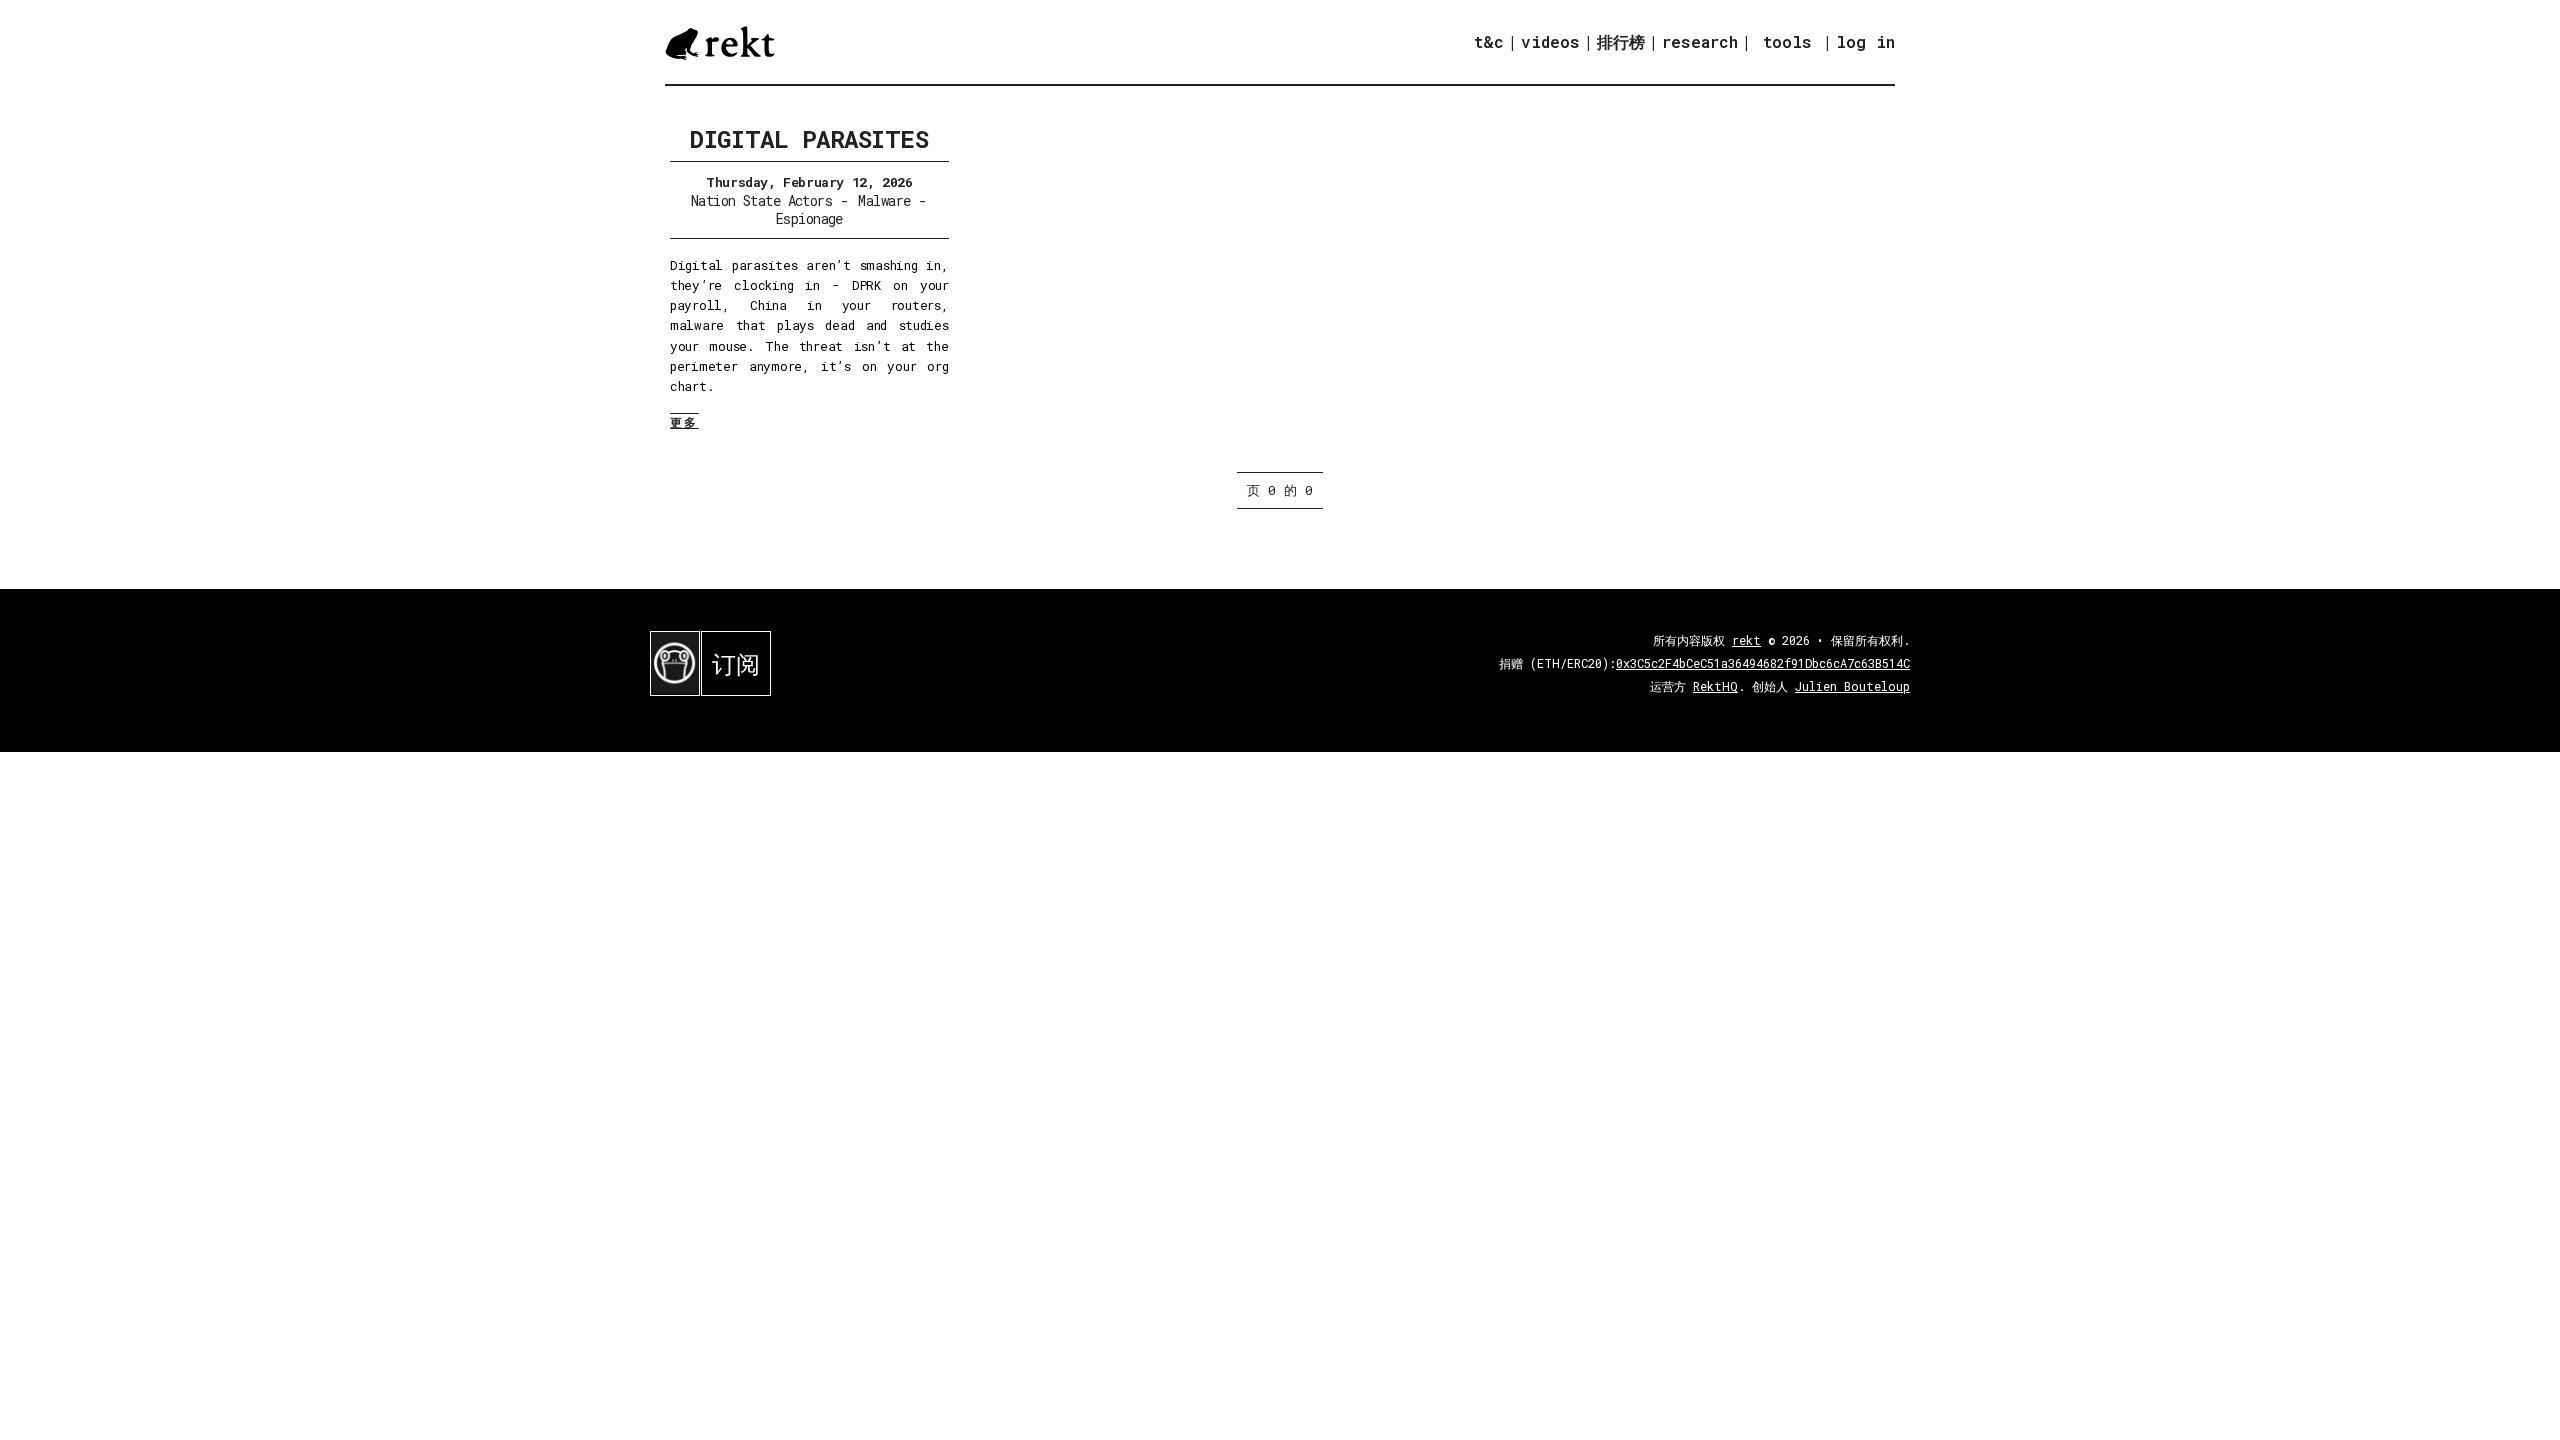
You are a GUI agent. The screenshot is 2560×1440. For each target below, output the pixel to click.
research (1700, 41)
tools (1787, 41)
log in (1865, 42)
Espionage (809, 218)
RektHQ (1715, 686)
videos (1550, 41)
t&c (1489, 41)
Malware (884, 200)
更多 (684, 422)
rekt (1746, 640)
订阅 (736, 664)
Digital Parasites (809, 139)
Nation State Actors (761, 200)
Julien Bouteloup (1852, 686)
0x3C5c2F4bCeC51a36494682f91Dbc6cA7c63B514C (1763, 663)
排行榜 (1621, 41)
